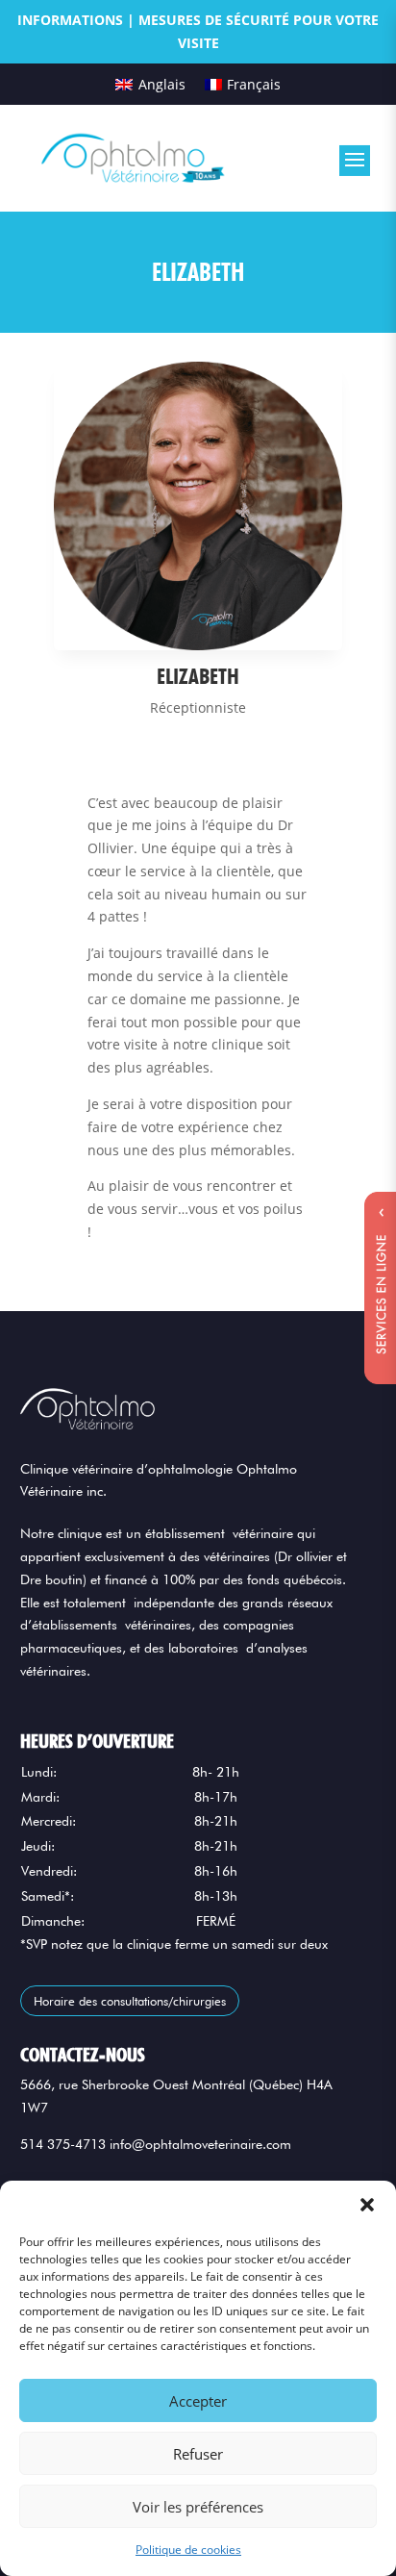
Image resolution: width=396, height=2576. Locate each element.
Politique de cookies (188, 2550)
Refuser (198, 2454)
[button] (367, 2205)
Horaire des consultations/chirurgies (130, 2001)
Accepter (198, 2401)
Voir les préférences (198, 2507)
